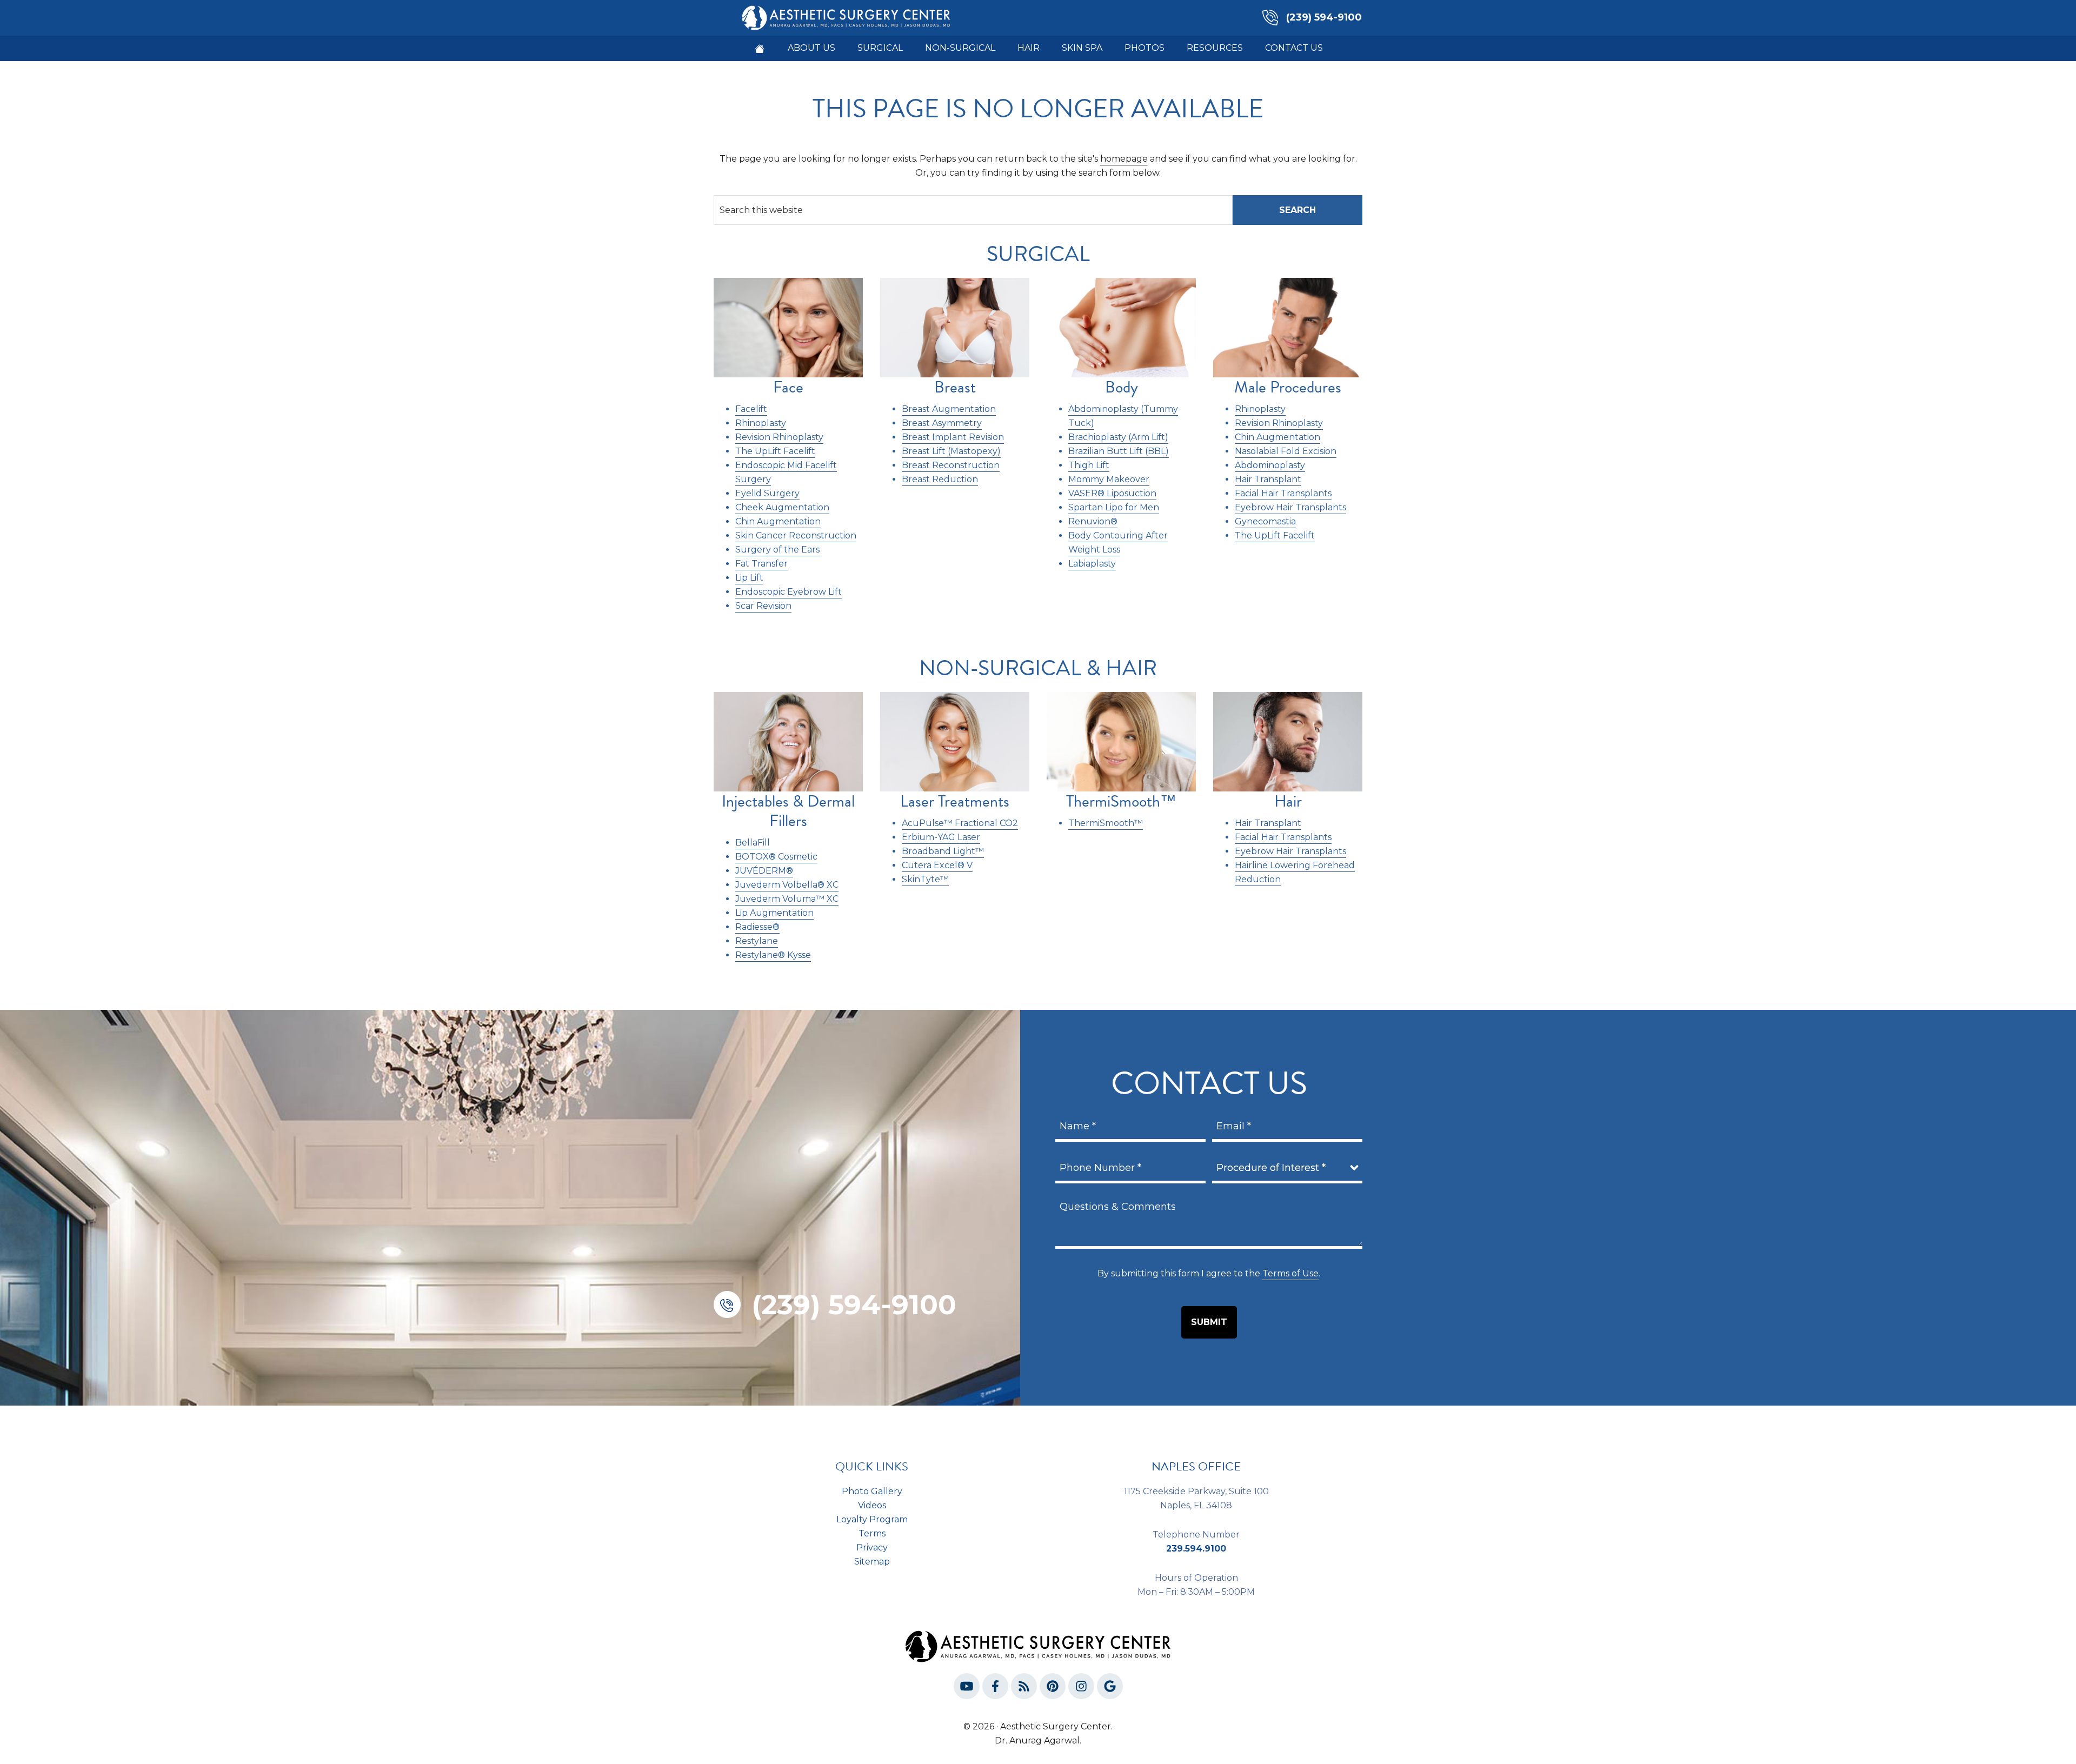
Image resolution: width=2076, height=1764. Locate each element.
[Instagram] (1081, 1688)
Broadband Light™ (943, 851)
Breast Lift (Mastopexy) (951, 451)
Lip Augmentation (774, 913)
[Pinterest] (1053, 1688)
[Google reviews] (1110, 1688)
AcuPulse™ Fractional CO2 (960, 823)
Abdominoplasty (1270, 465)
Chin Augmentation (778, 521)
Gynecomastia (1265, 521)
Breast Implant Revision (953, 437)
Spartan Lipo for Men (1114, 507)
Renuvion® (1093, 521)
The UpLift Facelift (775, 451)
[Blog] (1024, 1688)
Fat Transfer (761, 564)
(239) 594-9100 (1324, 17)
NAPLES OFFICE (1196, 1466)
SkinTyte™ (925, 879)
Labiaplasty (1092, 564)
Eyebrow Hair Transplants (1290, 507)
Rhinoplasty (761, 423)
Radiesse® (757, 927)
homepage (1124, 159)
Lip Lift (749, 578)
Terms (872, 1533)
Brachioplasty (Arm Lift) (1118, 437)
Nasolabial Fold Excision (1286, 451)
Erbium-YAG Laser (941, 837)
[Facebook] (995, 1688)
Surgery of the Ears (777, 550)
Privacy (872, 1547)
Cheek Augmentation (782, 507)
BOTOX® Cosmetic (776, 857)
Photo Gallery (872, 1491)
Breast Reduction (940, 479)
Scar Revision (763, 606)
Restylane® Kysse (773, 955)
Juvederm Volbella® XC (787, 885)
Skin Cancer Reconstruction (796, 535)
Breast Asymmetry (942, 423)
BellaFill (753, 843)
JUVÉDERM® (764, 871)
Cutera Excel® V (937, 865)
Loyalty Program (872, 1519)
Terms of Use (1290, 1273)
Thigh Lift (1089, 465)
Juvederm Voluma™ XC (787, 899)
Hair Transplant (1268, 479)
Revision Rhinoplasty (779, 437)
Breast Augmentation (949, 409)
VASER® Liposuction (1112, 493)
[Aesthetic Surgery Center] (846, 17)
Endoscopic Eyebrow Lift (789, 592)
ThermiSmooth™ (1106, 823)
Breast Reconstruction (951, 465)
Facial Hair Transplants (1283, 493)
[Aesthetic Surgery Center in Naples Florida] (760, 49)
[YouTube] (967, 1688)
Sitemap (872, 1562)
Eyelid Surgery (767, 493)
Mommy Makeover (1109, 479)
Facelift (751, 409)
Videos (872, 1505)
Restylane (757, 941)
